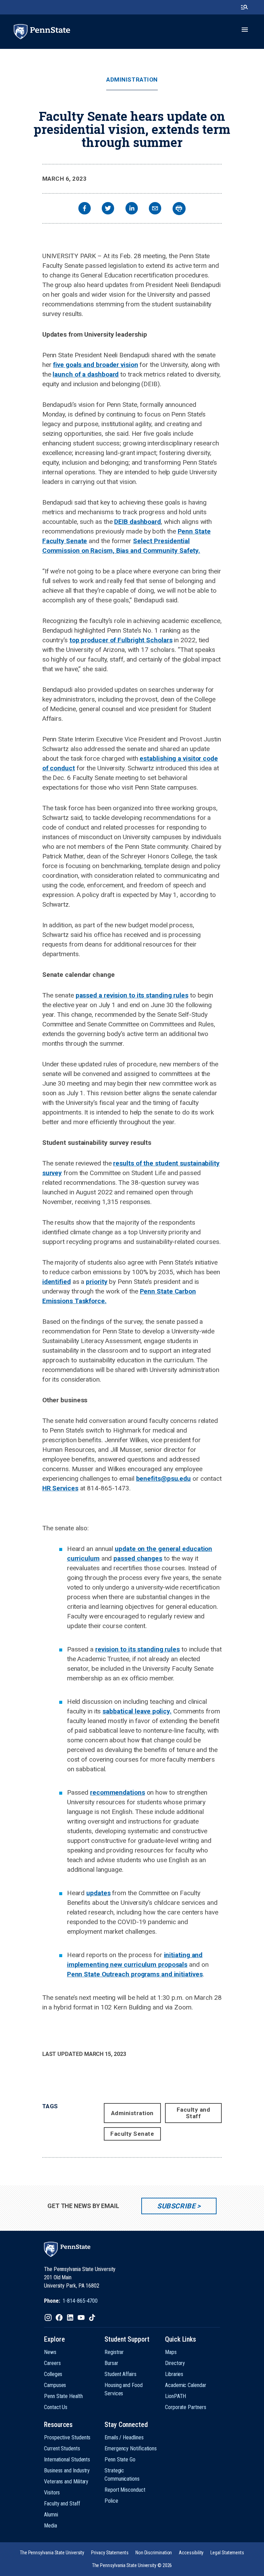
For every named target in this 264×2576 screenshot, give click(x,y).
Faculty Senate (132, 2134)
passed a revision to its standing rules (132, 995)
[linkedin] (132, 209)
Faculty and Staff (194, 2113)
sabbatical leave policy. (137, 1711)
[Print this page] (179, 209)
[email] (155, 209)
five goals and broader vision (95, 365)
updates (98, 1893)
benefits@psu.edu (163, 1479)
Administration (132, 80)
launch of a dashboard (86, 374)
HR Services (60, 1488)
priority (97, 1282)
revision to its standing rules (137, 1649)
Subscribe (176, 2206)
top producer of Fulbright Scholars (121, 640)
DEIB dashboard (137, 522)
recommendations (118, 1792)
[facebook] (85, 209)
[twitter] (108, 209)
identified (57, 1282)
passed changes (138, 1558)
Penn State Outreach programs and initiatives (135, 1974)
